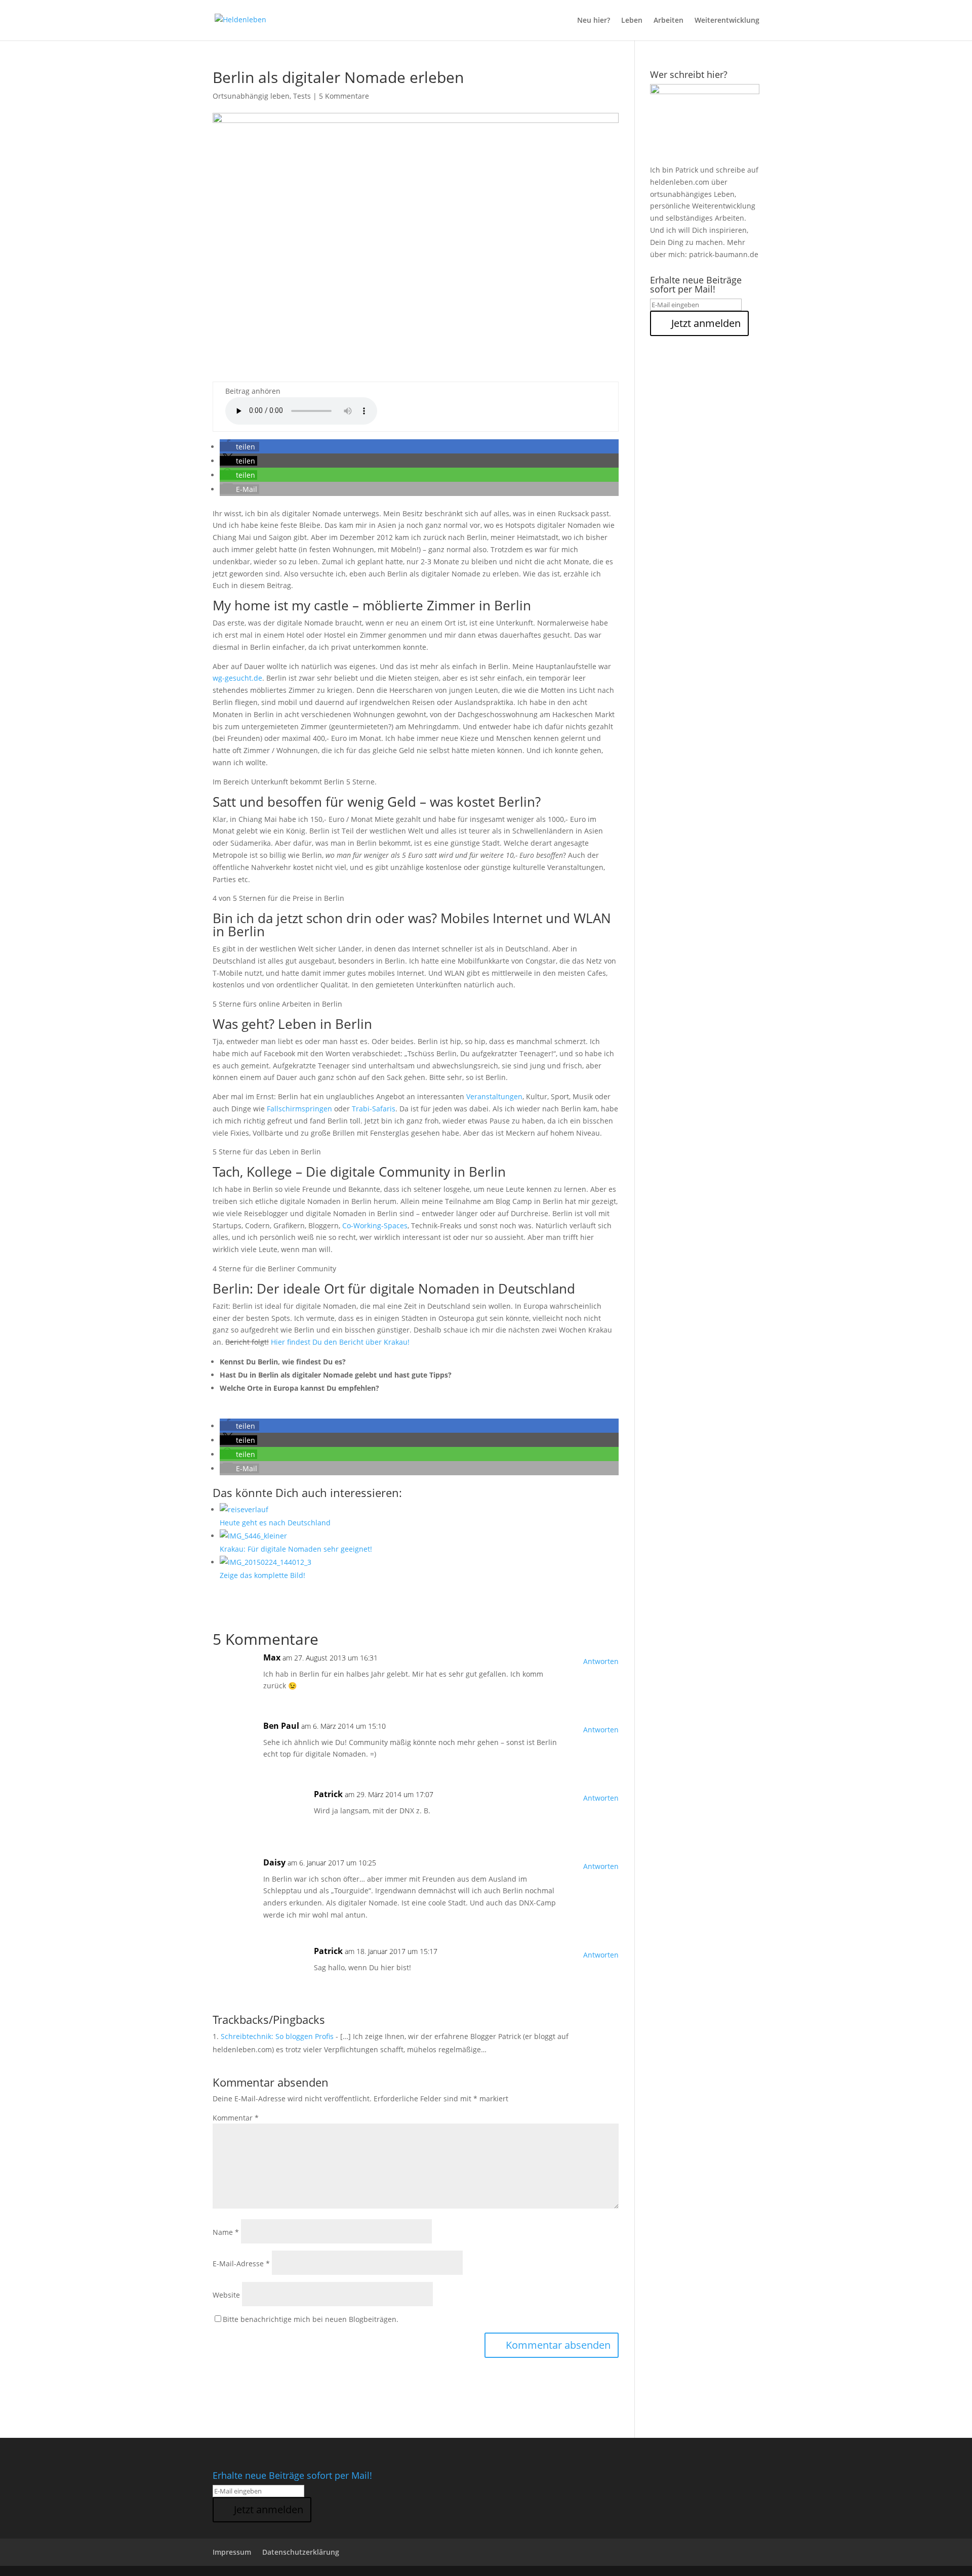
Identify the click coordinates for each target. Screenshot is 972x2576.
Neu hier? (594, 21)
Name (226, 2232)
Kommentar (236, 2118)
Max (272, 1657)
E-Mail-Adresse (241, 2263)
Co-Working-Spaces (375, 1225)
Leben (632, 21)
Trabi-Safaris (374, 1109)
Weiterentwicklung (727, 21)
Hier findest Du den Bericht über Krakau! (340, 1342)
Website (226, 2295)
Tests (302, 96)
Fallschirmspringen (299, 1109)
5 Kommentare (344, 96)
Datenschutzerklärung (301, 2552)
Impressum (232, 2552)
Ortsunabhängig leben (251, 96)
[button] (239, 447)
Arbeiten (669, 21)
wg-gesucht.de (237, 678)
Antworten (601, 1661)
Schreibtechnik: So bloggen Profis (277, 2036)
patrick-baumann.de (724, 254)
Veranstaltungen (494, 1096)
